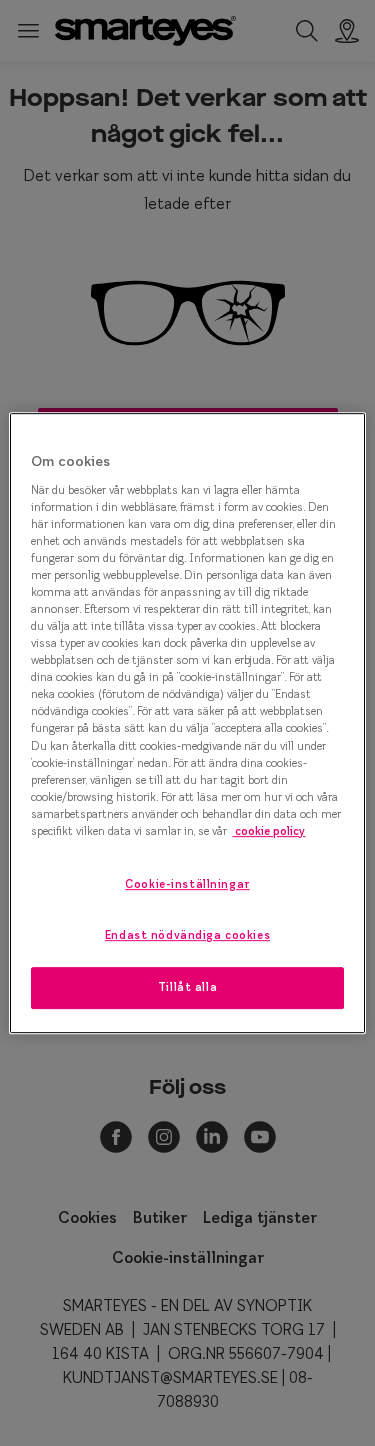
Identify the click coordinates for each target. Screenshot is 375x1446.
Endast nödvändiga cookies (187, 935)
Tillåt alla (187, 987)
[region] (187, 723)
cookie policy (268, 831)
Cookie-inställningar (187, 884)
